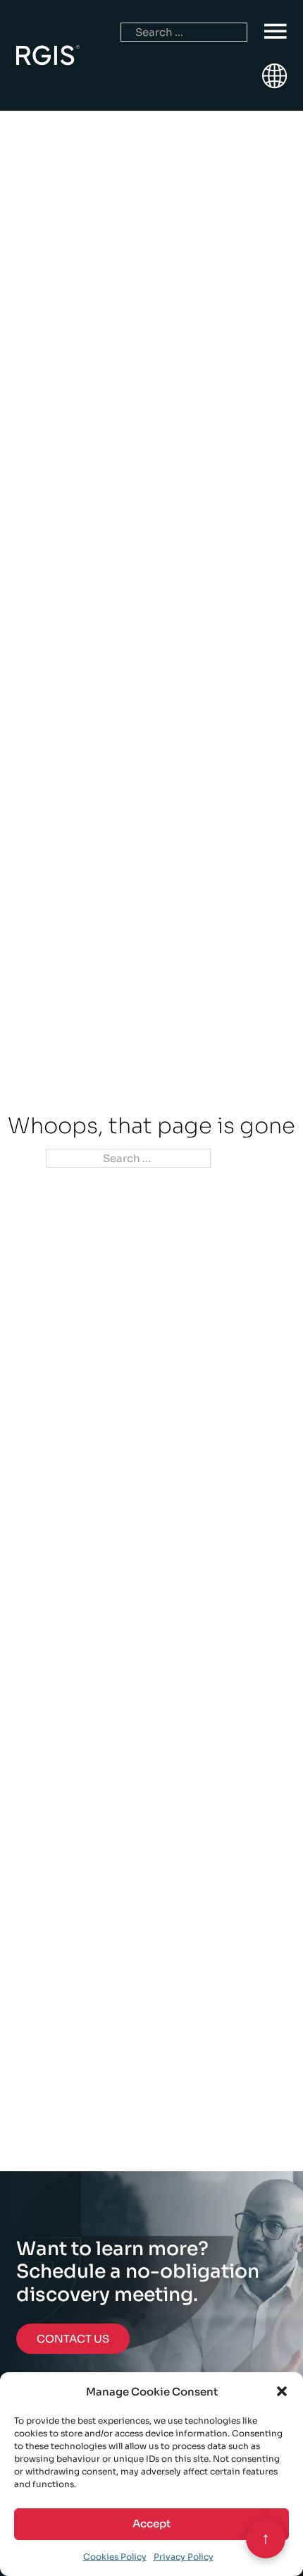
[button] (282, 2391)
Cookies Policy (115, 2557)
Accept (151, 2523)
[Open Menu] (276, 32)
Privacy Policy (184, 2557)
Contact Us (73, 2339)
